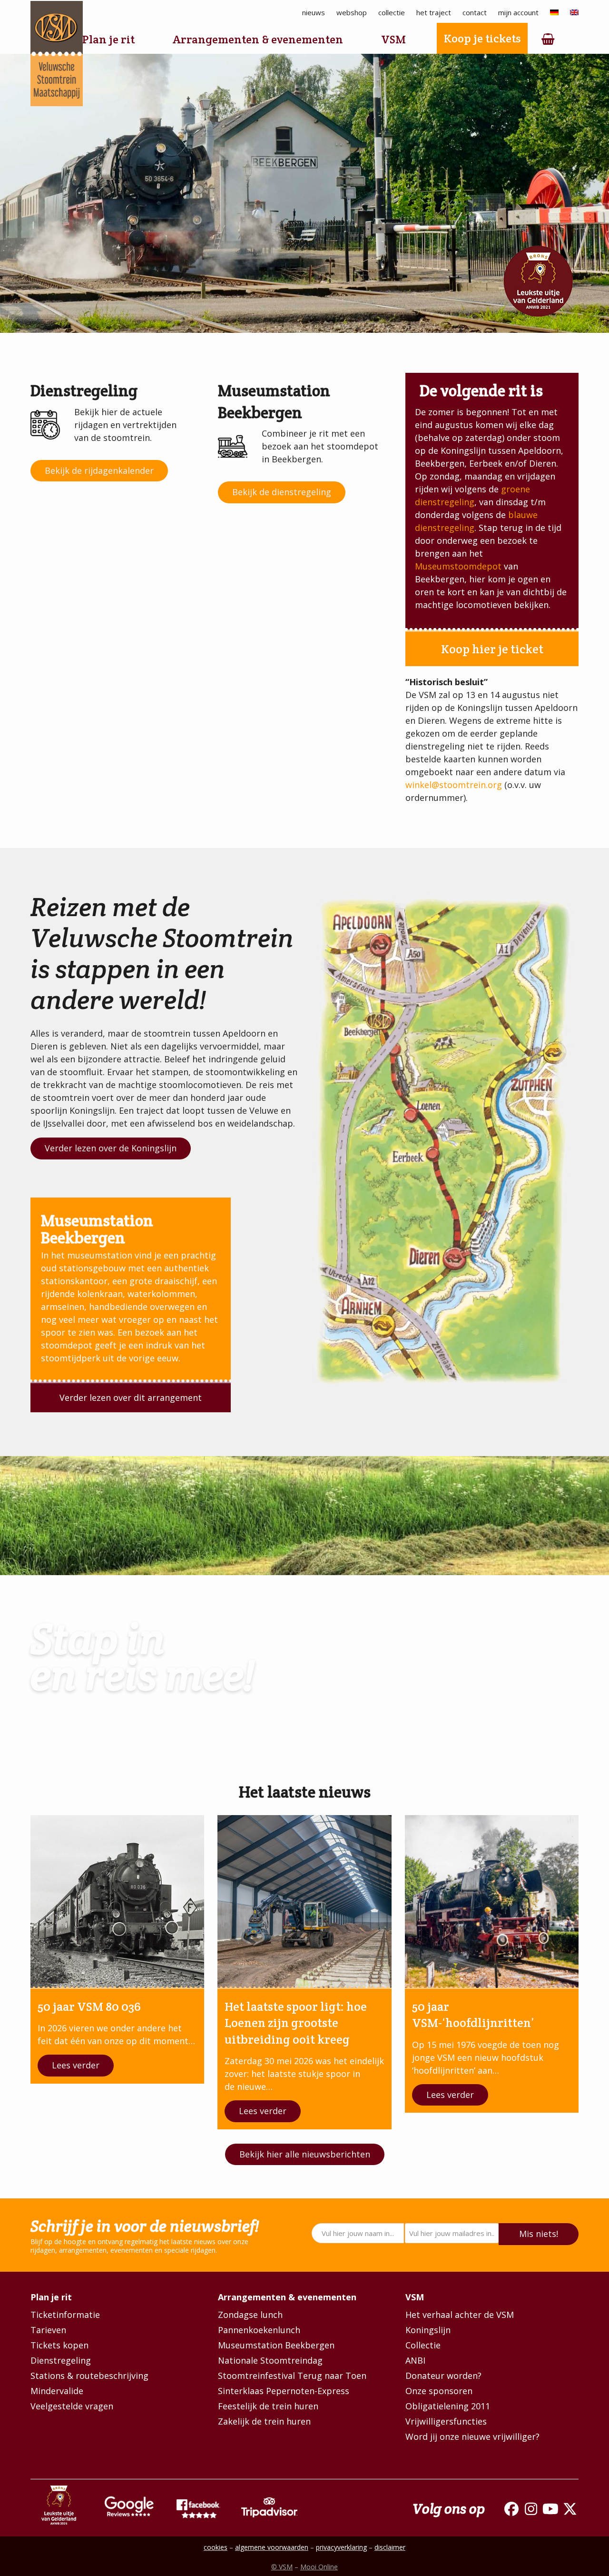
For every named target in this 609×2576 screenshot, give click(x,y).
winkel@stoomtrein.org (454, 785)
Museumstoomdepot (458, 566)
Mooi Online (319, 2567)
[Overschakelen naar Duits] (554, 13)
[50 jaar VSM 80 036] (117, 1901)
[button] (548, 40)
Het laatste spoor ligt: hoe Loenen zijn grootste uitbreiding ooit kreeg (296, 2023)
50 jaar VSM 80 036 (89, 2007)
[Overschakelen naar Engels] (574, 13)
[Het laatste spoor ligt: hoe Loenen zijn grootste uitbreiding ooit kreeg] (304, 1901)
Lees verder (76, 2065)
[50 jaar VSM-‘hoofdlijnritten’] (492, 1901)
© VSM (282, 2567)
